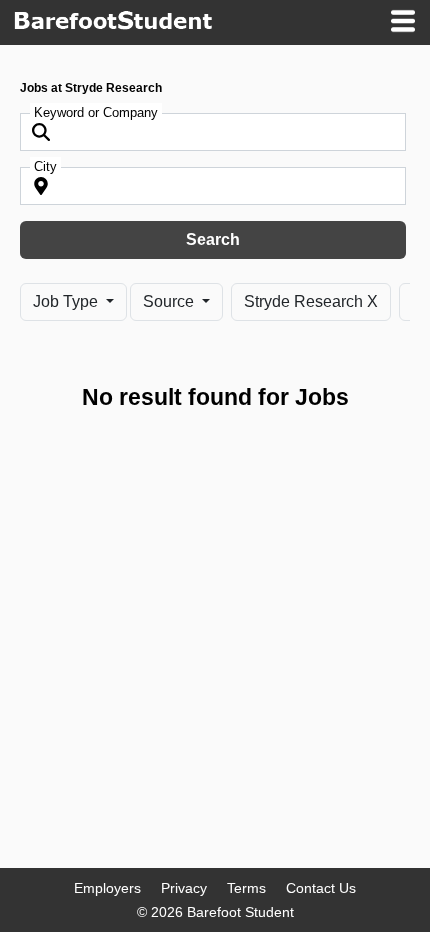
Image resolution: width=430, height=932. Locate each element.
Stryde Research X (311, 301)
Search (213, 239)
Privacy (184, 888)
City (45, 166)
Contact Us (321, 888)
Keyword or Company (96, 112)
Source (170, 301)
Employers (107, 888)
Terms (246, 888)
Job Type (67, 301)
